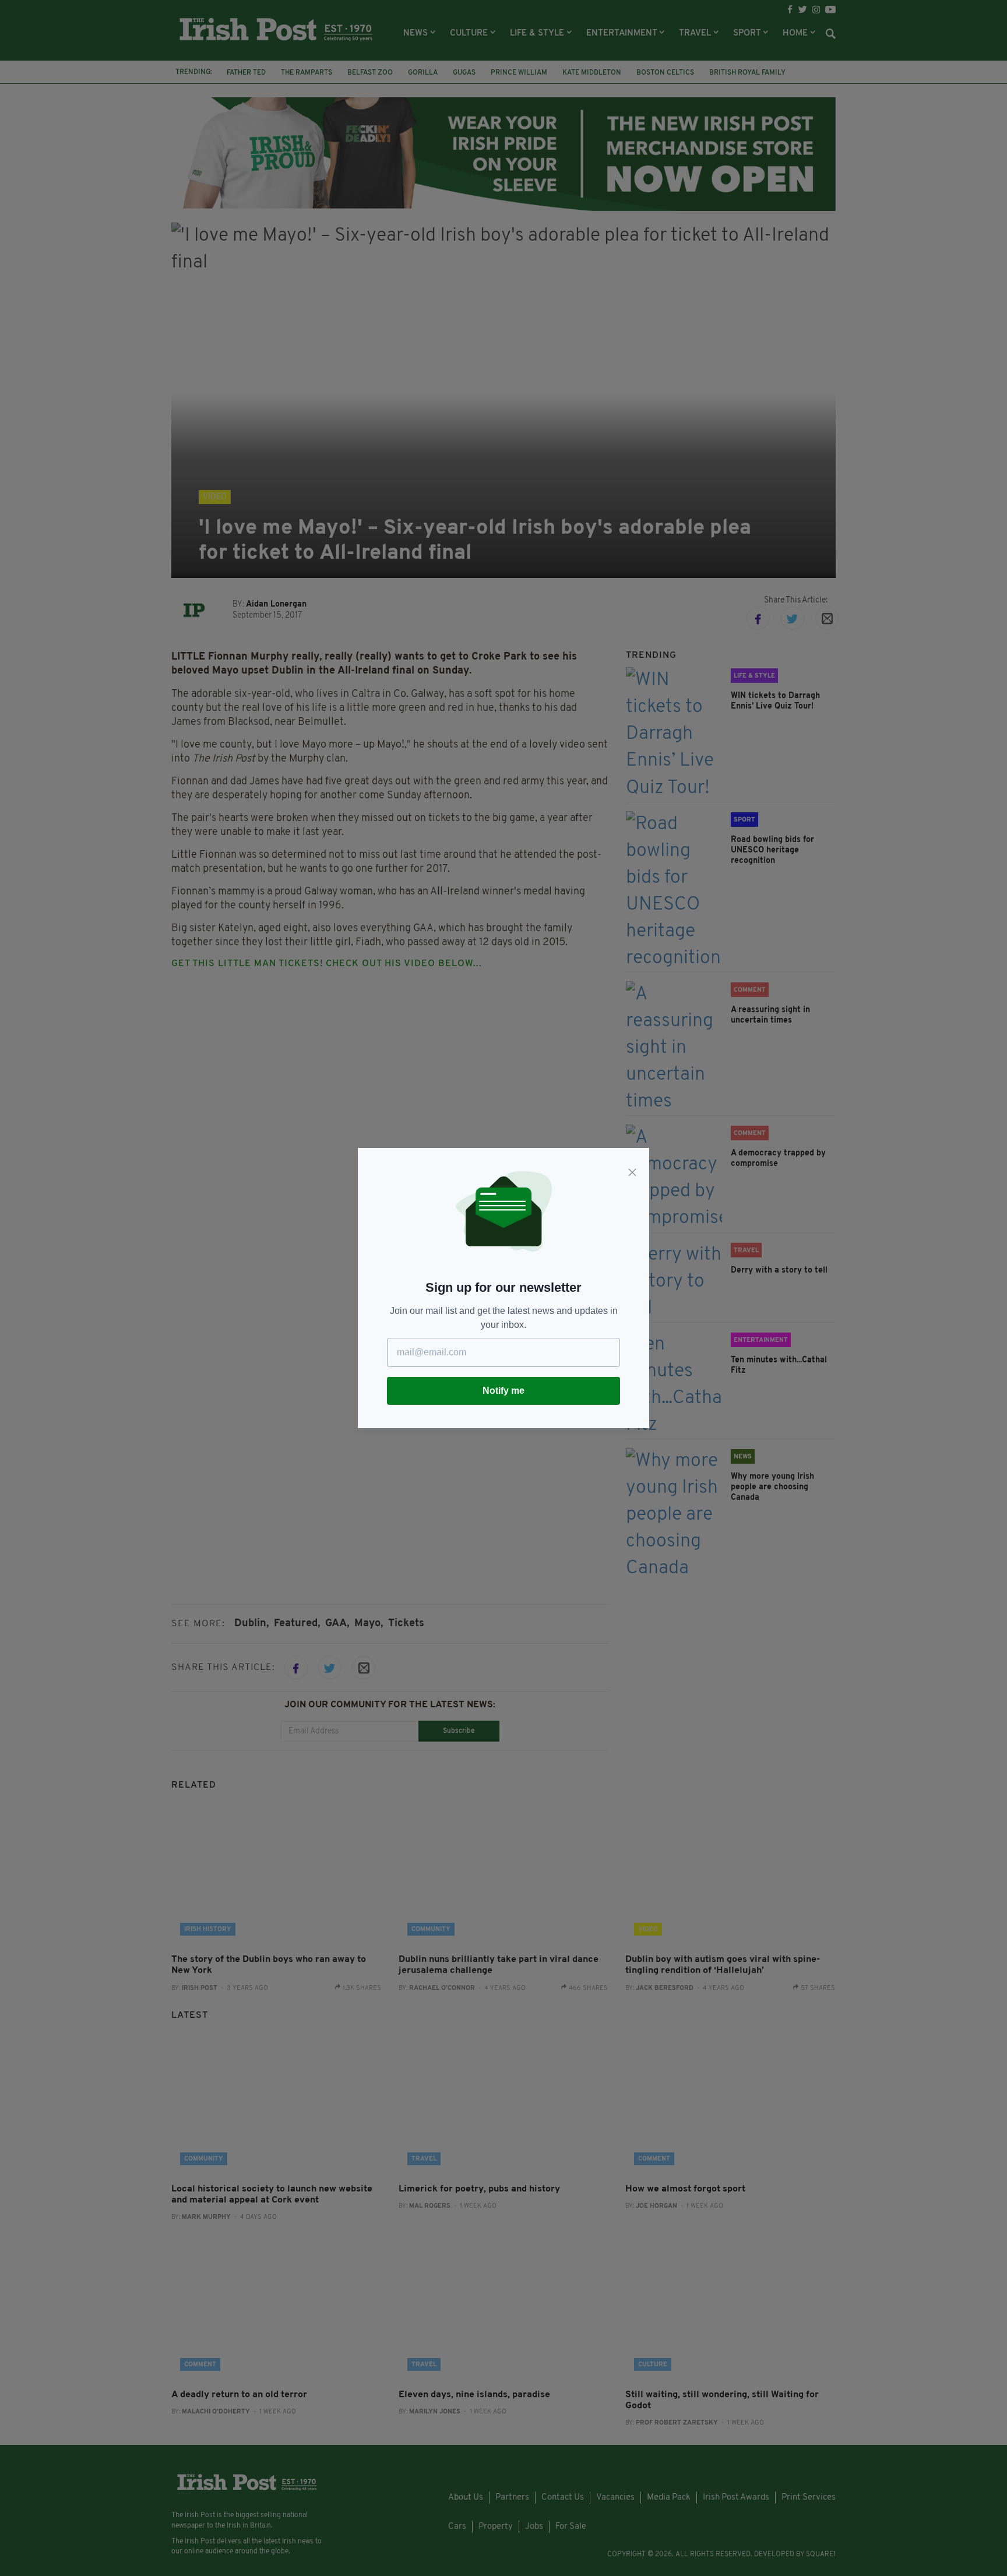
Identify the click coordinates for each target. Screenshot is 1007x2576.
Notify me (503, 1391)
